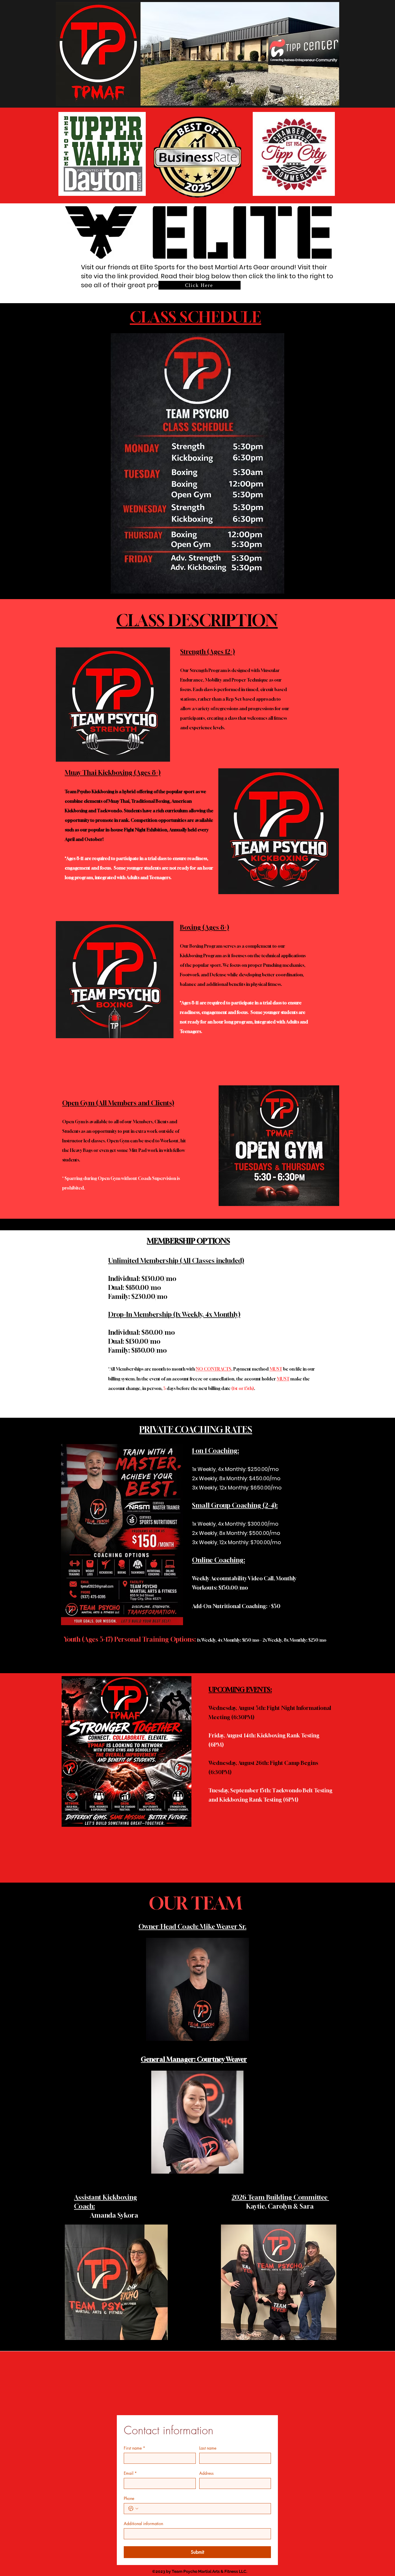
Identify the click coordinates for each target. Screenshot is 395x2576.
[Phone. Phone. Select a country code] (133, 2509)
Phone (129, 2498)
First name (134, 2448)
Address (206, 2473)
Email (130, 2473)
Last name (208, 2448)
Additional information (143, 2523)
